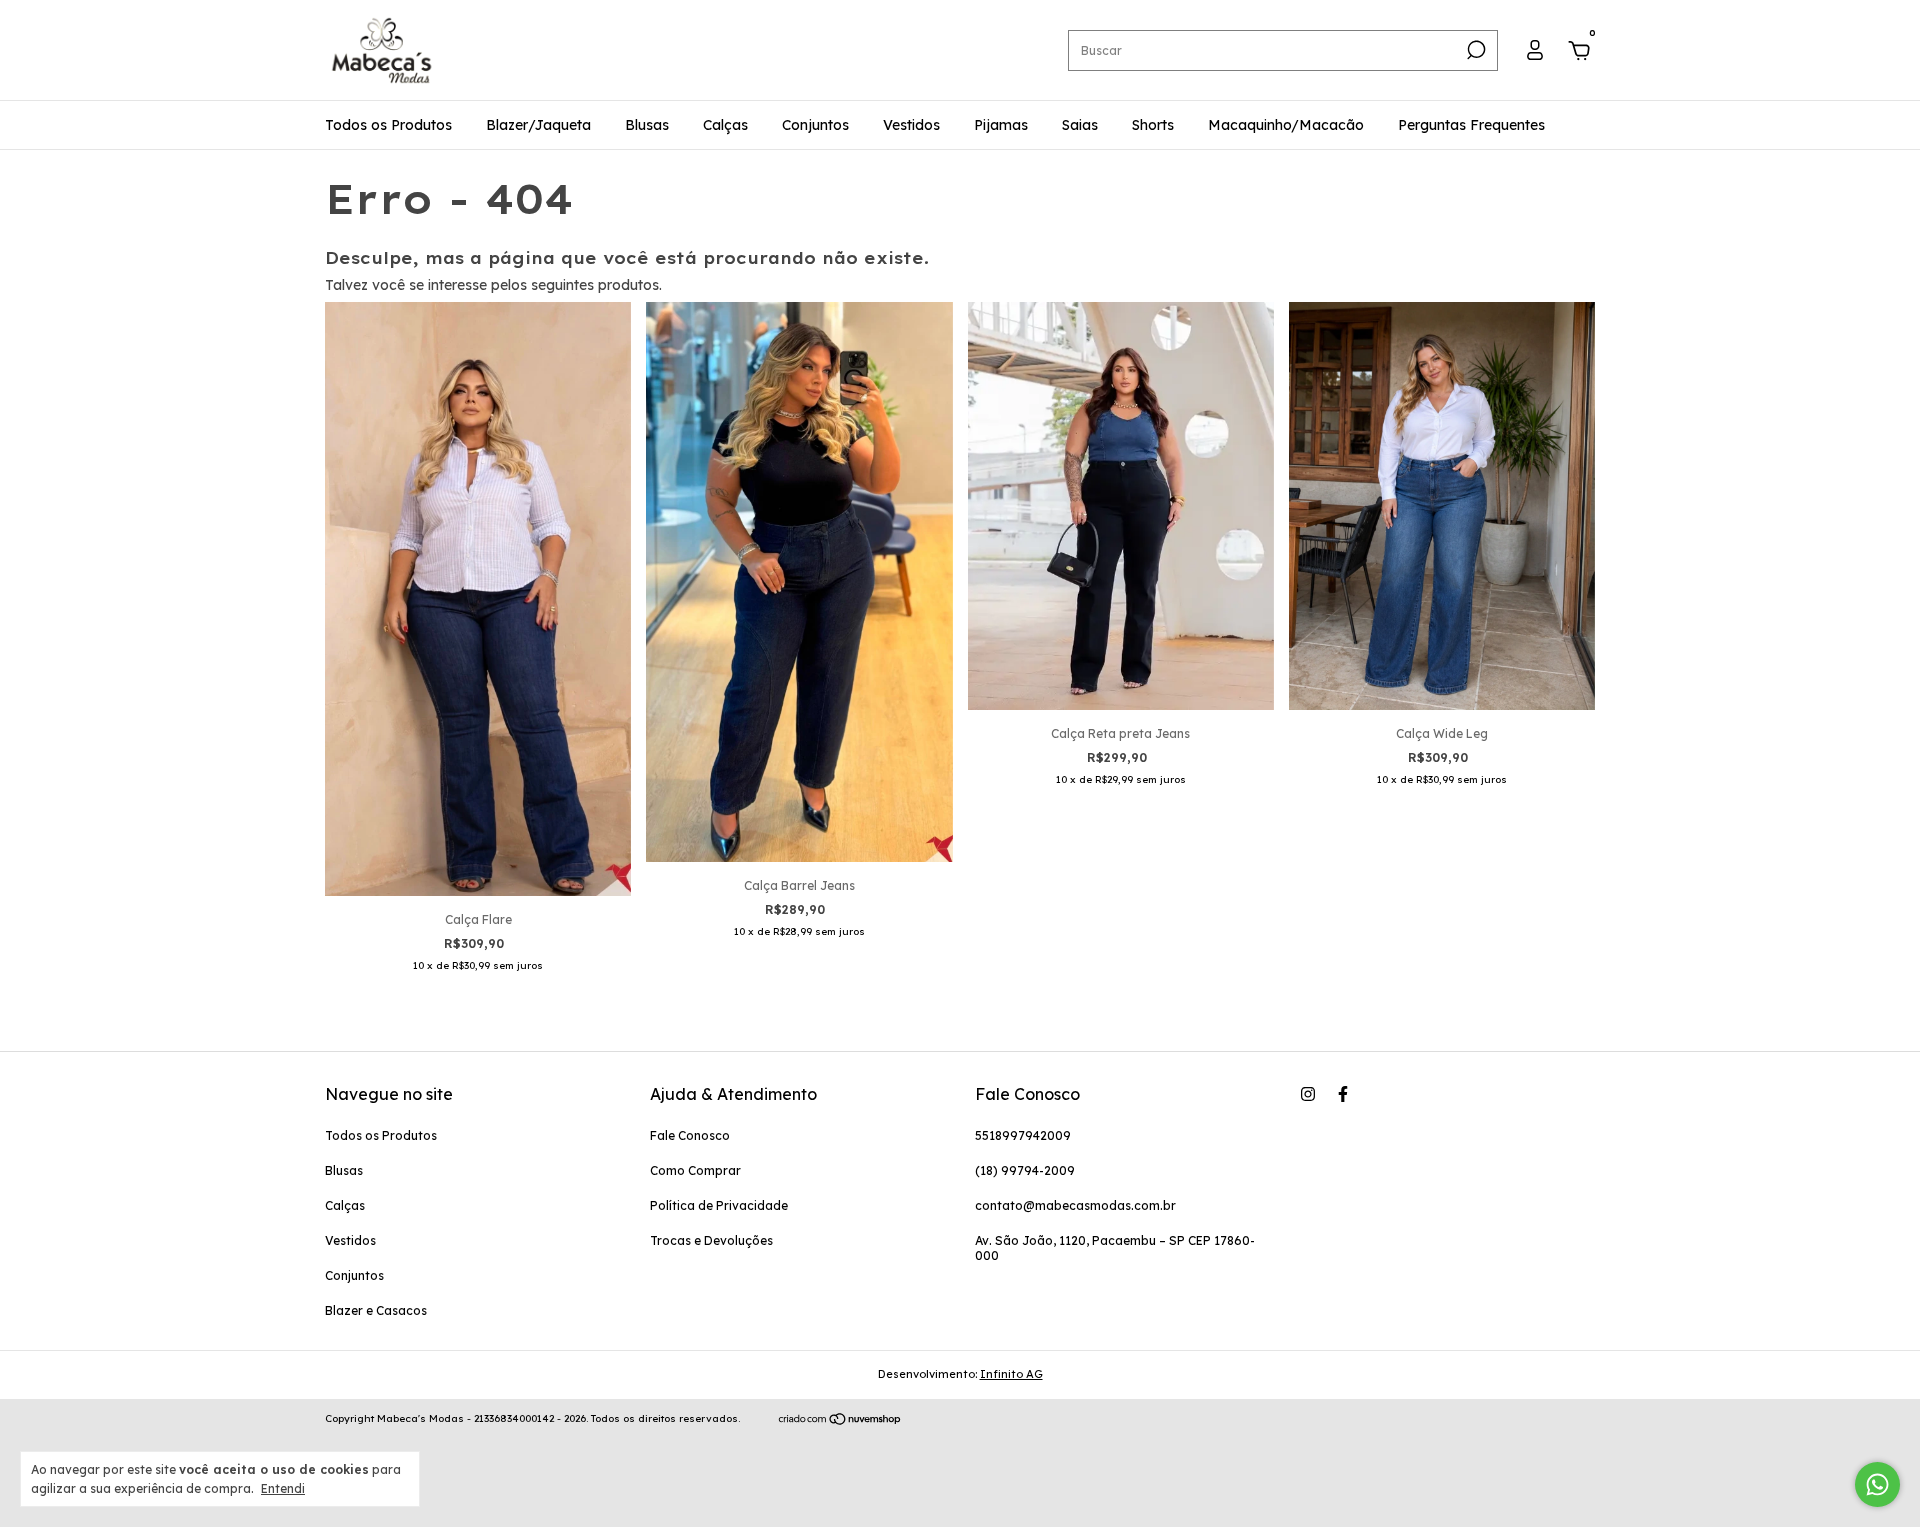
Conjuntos (815, 125)
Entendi (283, 1488)
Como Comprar (695, 1170)
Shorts (1153, 125)
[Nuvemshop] (840, 1421)
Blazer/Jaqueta (538, 125)
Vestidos (911, 125)
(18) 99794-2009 (1025, 1170)
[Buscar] (1474, 50)
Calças (725, 125)
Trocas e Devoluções (711, 1240)
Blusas (647, 125)
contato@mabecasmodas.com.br (1075, 1205)
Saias (1080, 125)
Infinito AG (1011, 1374)
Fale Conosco (690, 1135)
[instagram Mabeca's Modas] (1308, 1094)
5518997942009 (1023, 1135)
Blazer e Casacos (376, 1310)
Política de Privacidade (719, 1205)
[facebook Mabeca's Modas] (1343, 1094)
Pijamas (1001, 125)
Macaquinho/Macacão (1286, 125)
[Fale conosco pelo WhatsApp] (1877, 1484)
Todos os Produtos (388, 125)
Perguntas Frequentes (1471, 125)
